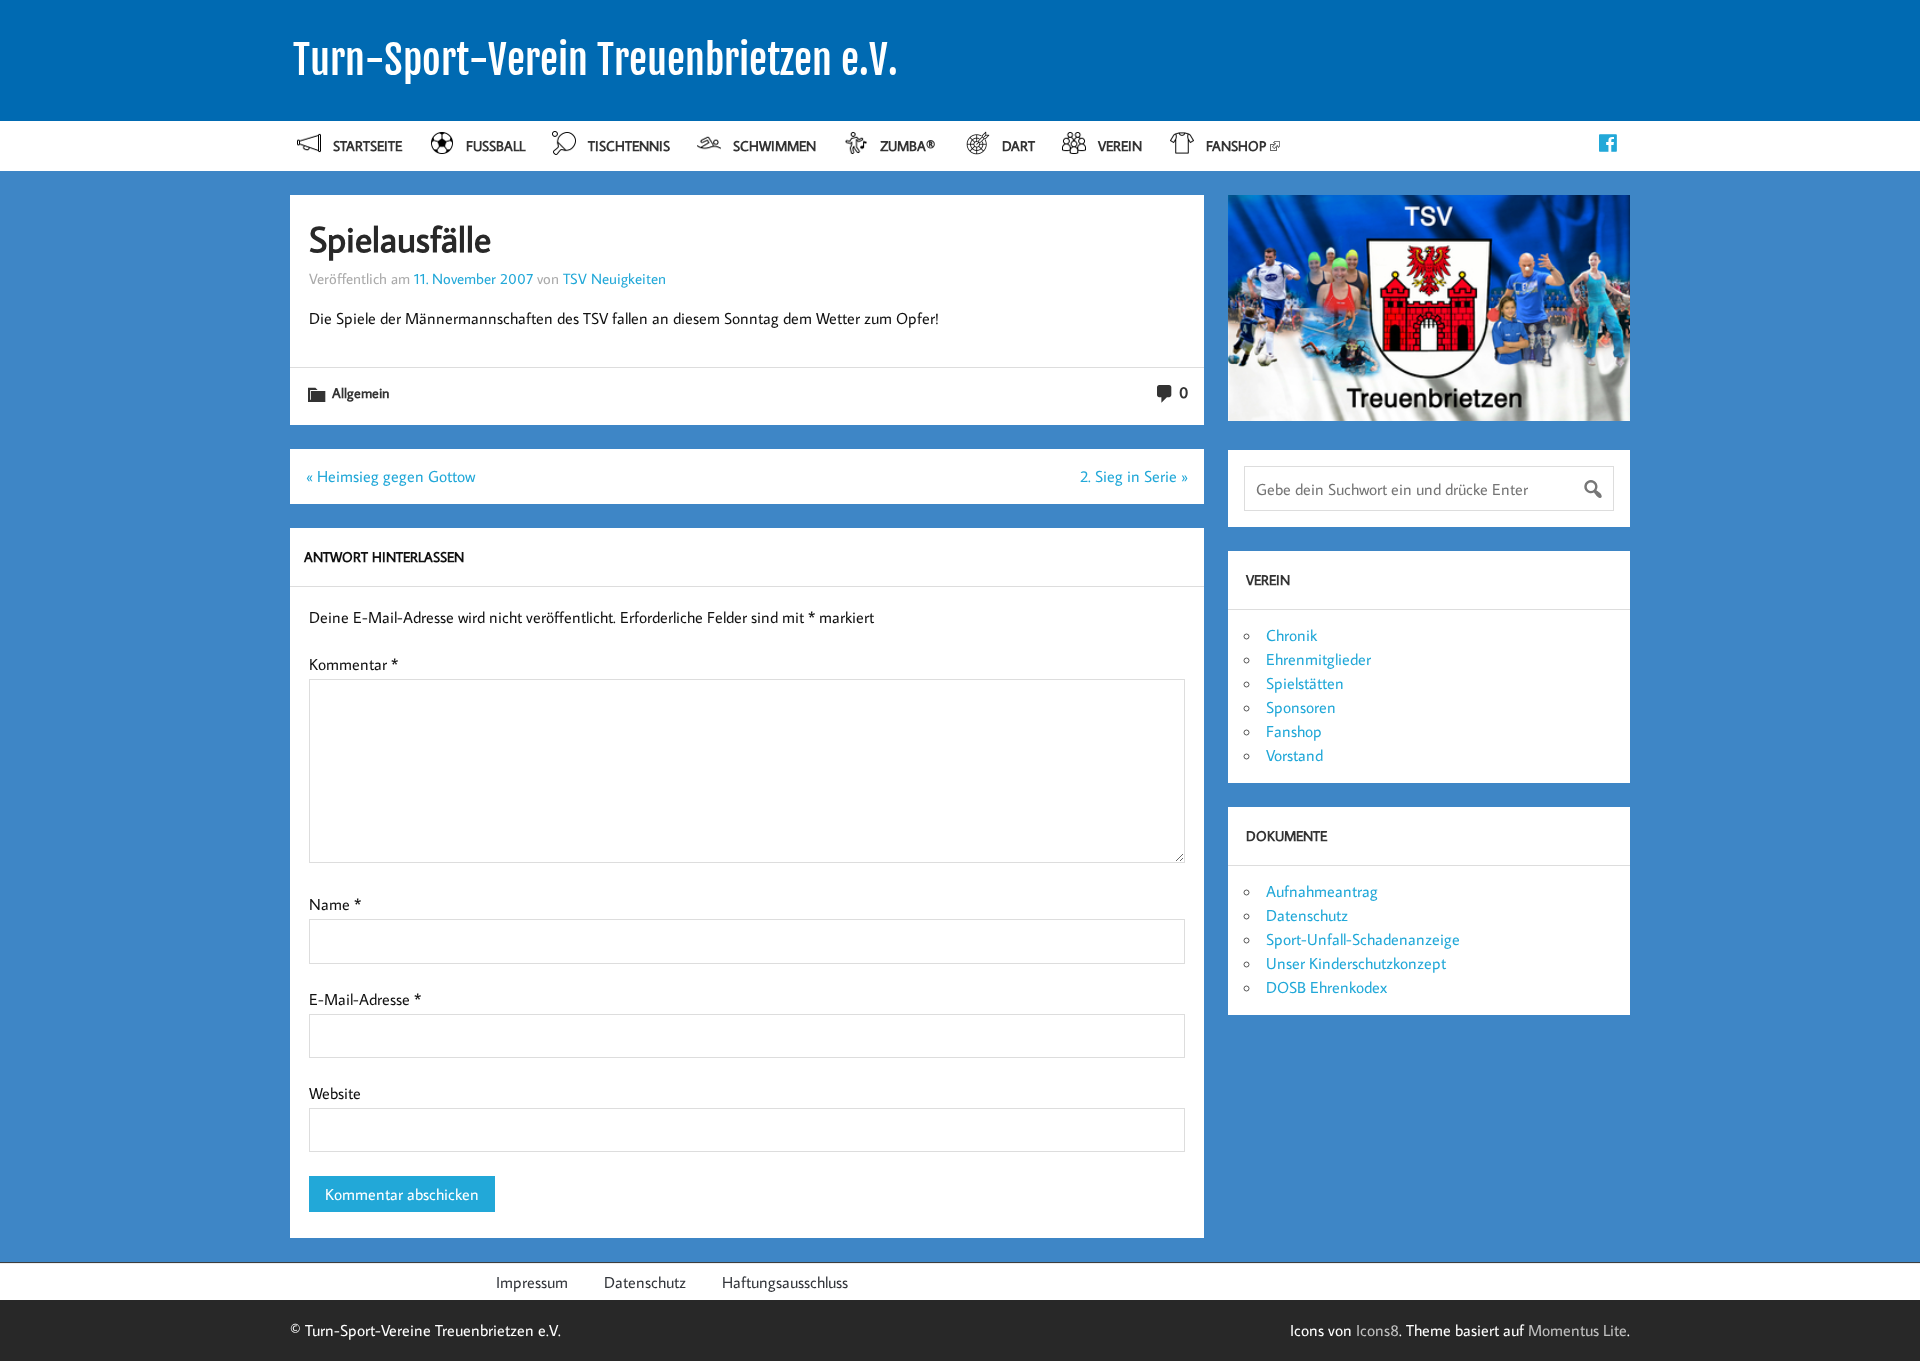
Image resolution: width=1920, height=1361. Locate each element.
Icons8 (1377, 1330)
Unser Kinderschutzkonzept (1356, 963)
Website (335, 1093)
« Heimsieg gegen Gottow (390, 476)
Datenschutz (1307, 915)
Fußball (495, 145)
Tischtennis (629, 145)
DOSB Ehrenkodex (1326, 987)
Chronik (1291, 635)
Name (335, 904)
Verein (1120, 145)
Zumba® (909, 145)
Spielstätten (1305, 683)
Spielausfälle (400, 238)
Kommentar (353, 664)
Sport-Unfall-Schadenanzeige (1363, 939)
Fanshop (1236, 145)
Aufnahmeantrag (1322, 891)
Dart (1018, 145)
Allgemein (360, 392)
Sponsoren (1301, 707)
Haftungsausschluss (785, 1282)
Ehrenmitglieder (1318, 659)
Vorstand (1294, 755)
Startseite (367, 145)
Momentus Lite (1577, 1330)
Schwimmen (774, 145)
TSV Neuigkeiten (614, 278)
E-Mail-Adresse (365, 999)
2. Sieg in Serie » (1134, 476)
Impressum (532, 1282)
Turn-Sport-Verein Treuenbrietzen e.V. (595, 60)
